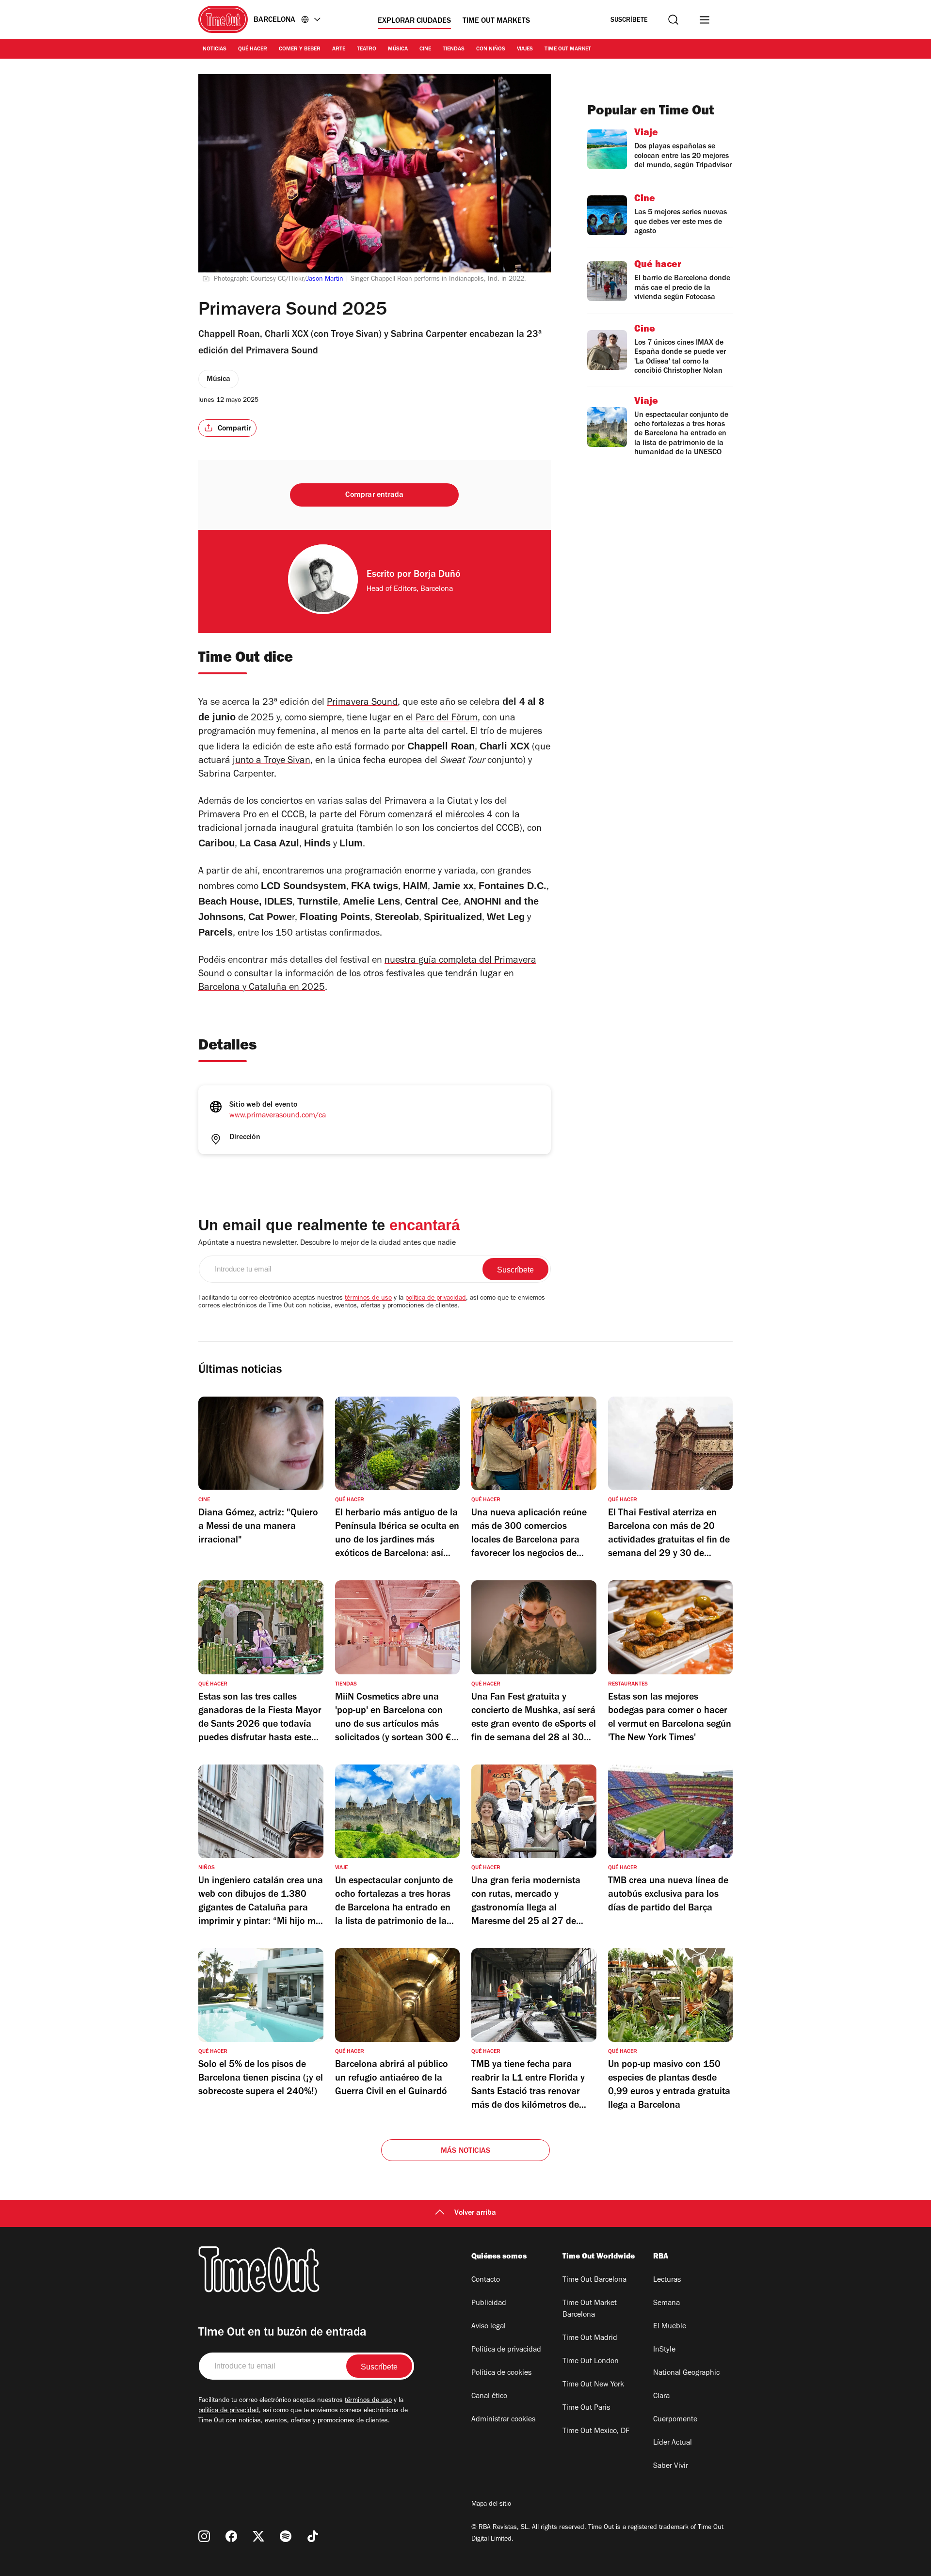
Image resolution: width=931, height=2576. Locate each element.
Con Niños (491, 49)
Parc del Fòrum (447, 719)
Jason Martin (325, 280)
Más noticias (465, 2151)
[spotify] (286, 2536)
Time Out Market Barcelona (590, 2309)
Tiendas (454, 49)
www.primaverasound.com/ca (278, 1116)
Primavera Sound (362, 703)
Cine (425, 49)
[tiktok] (313, 2536)
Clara (661, 2397)
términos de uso (368, 1299)
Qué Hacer (253, 49)
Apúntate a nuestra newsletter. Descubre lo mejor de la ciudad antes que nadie (327, 1243)
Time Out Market (568, 49)
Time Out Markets (496, 21)
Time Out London (591, 2362)
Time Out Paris (586, 2408)
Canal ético (489, 2397)
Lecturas (667, 2280)
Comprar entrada (374, 495)
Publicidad (489, 2304)
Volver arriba (475, 2213)
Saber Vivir (671, 2466)
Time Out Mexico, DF (596, 2432)
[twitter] (258, 2536)
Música (398, 49)
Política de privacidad (506, 2350)
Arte (339, 49)
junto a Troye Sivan (272, 762)
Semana (666, 2304)
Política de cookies (501, 2373)
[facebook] (231, 2536)
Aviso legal (489, 2327)
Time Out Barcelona (594, 2280)
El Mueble (670, 2327)
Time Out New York (593, 2385)
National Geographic (686, 2373)
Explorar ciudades (414, 21)
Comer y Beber (300, 49)
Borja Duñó (437, 575)
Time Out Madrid (590, 2338)
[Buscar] (673, 20)
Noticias (215, 49)
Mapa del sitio (491, 2505)
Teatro (367, 49)
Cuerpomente (675, 2420)
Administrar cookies (503, 2420)
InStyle (664, 2350)
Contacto (486, 2280)
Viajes (525, 49)
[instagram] (204, 2536)
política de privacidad (436, 1299)
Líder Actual (673, 2443)
